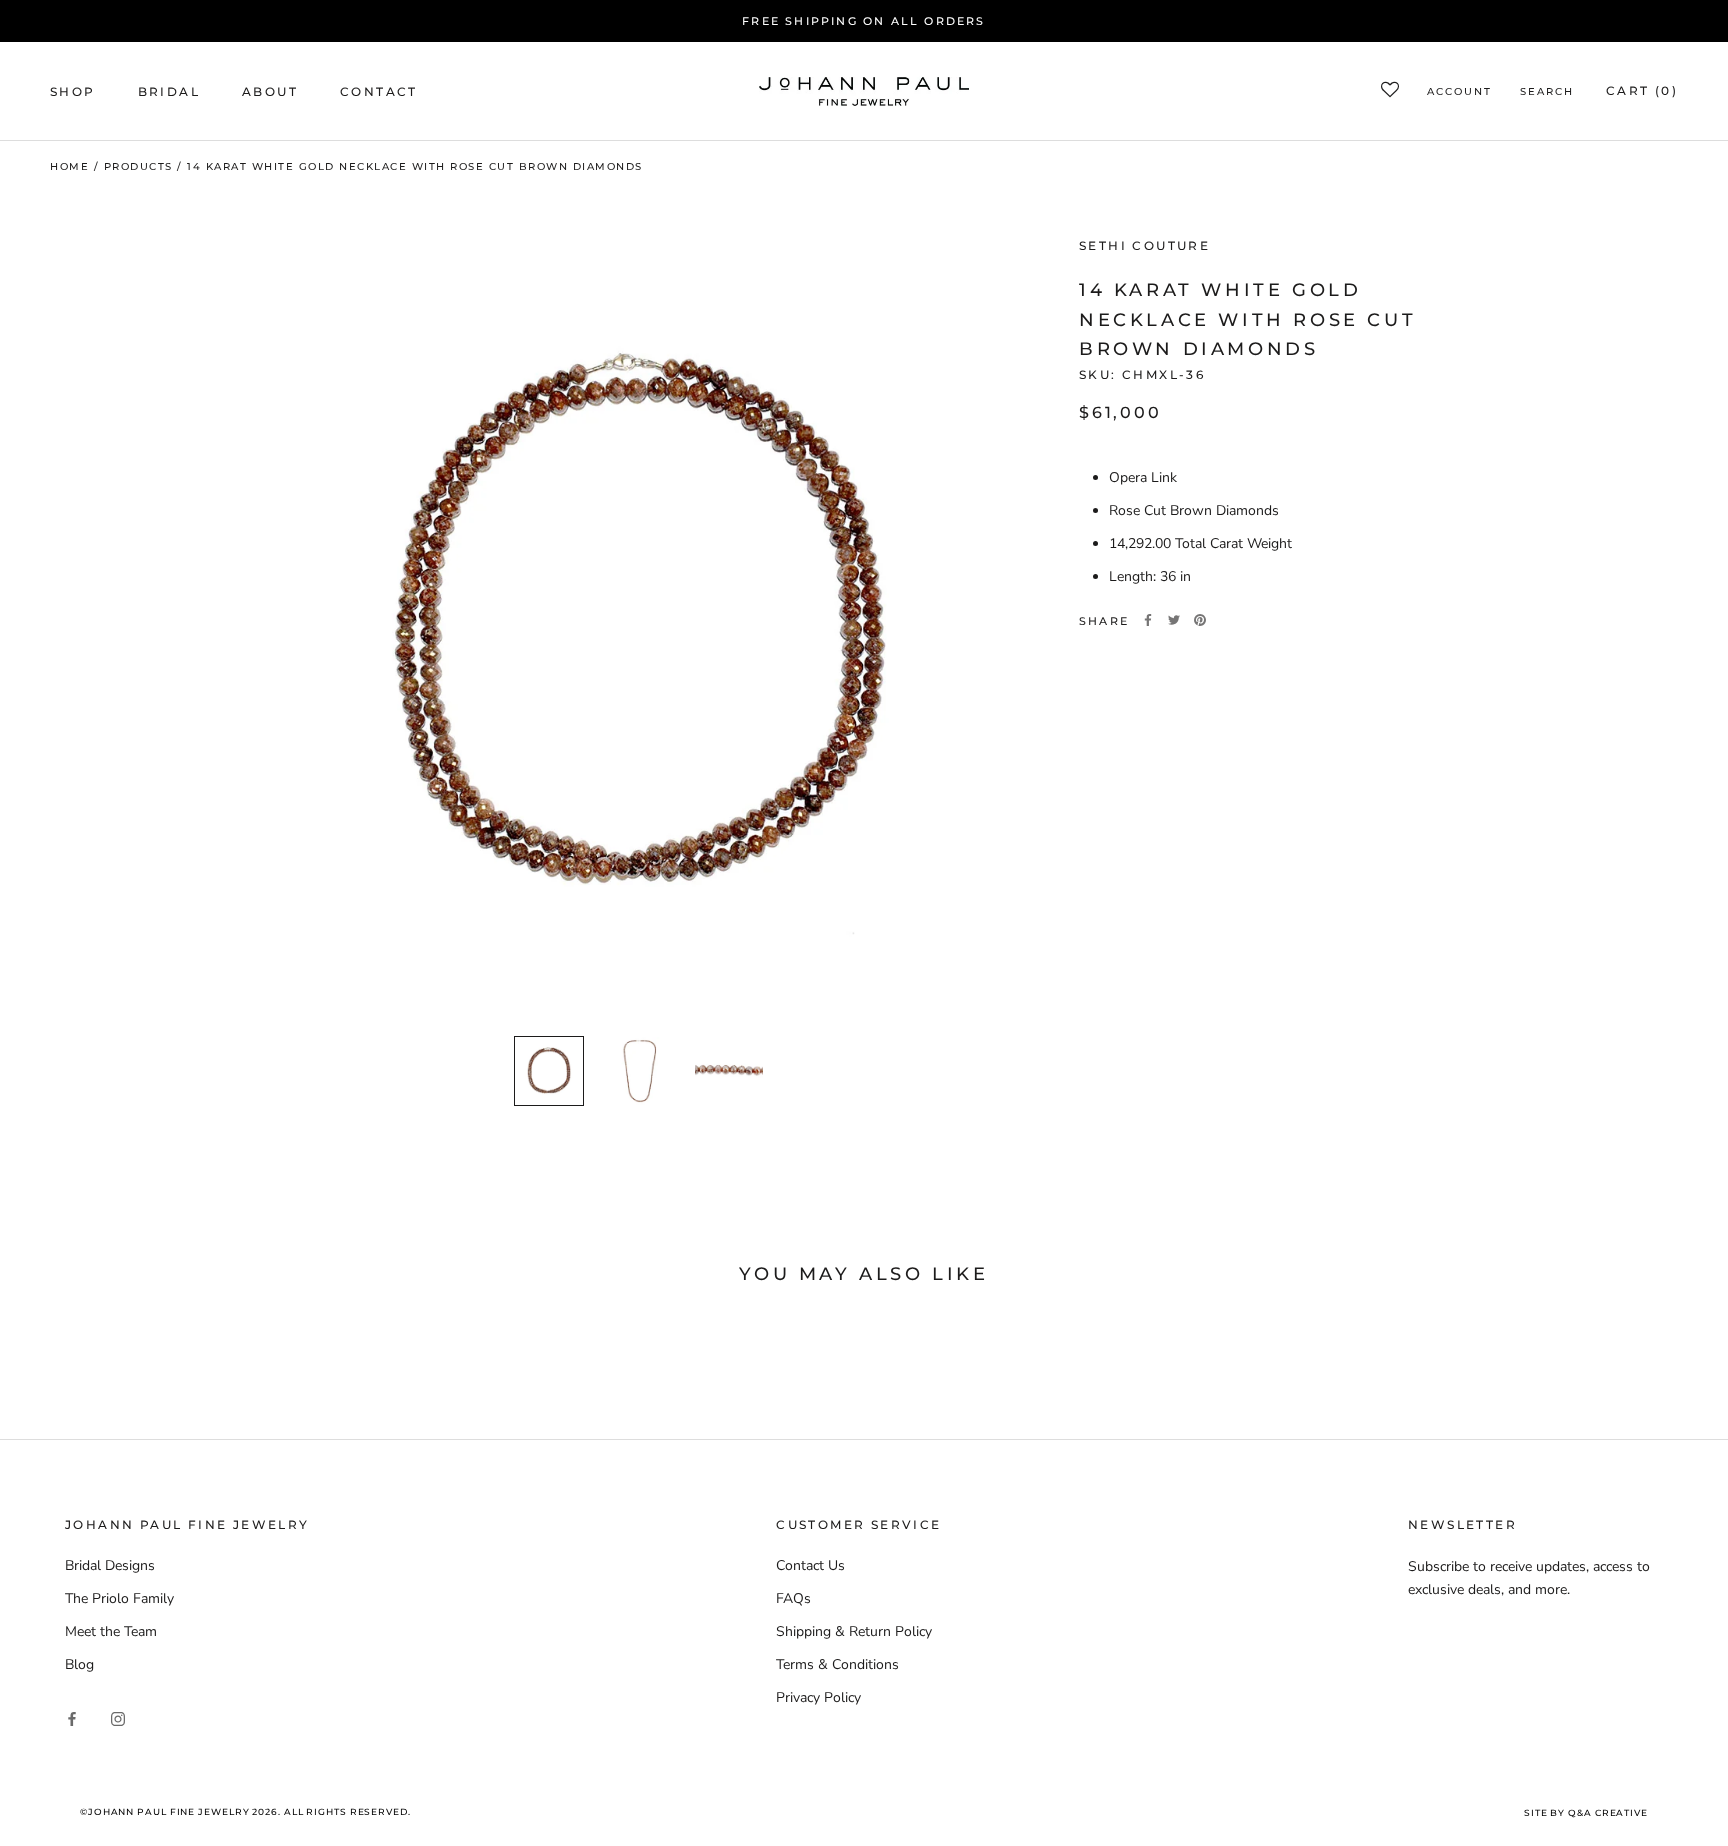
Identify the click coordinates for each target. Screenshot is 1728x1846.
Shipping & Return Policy (854, 1631)
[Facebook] (1148, 620)
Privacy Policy (818, 1697)
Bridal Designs (110, 1565)
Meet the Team (111, 1631)
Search (1547, 92)
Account (1459, 92)
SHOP (73, 91)
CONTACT (379, 91)
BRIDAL (169, 91)
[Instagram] (118, 1717)
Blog (79, 1664)
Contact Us (810, 1565)
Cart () (1642, 91)
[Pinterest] (1200, 620)
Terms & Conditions (837, 1664)
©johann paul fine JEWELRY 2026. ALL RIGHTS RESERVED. (245, 1811)
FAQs (793, 1598)
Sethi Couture (1144, 245)
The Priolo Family (119, 1598)
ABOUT (270, 91)
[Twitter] (1174, 620)
